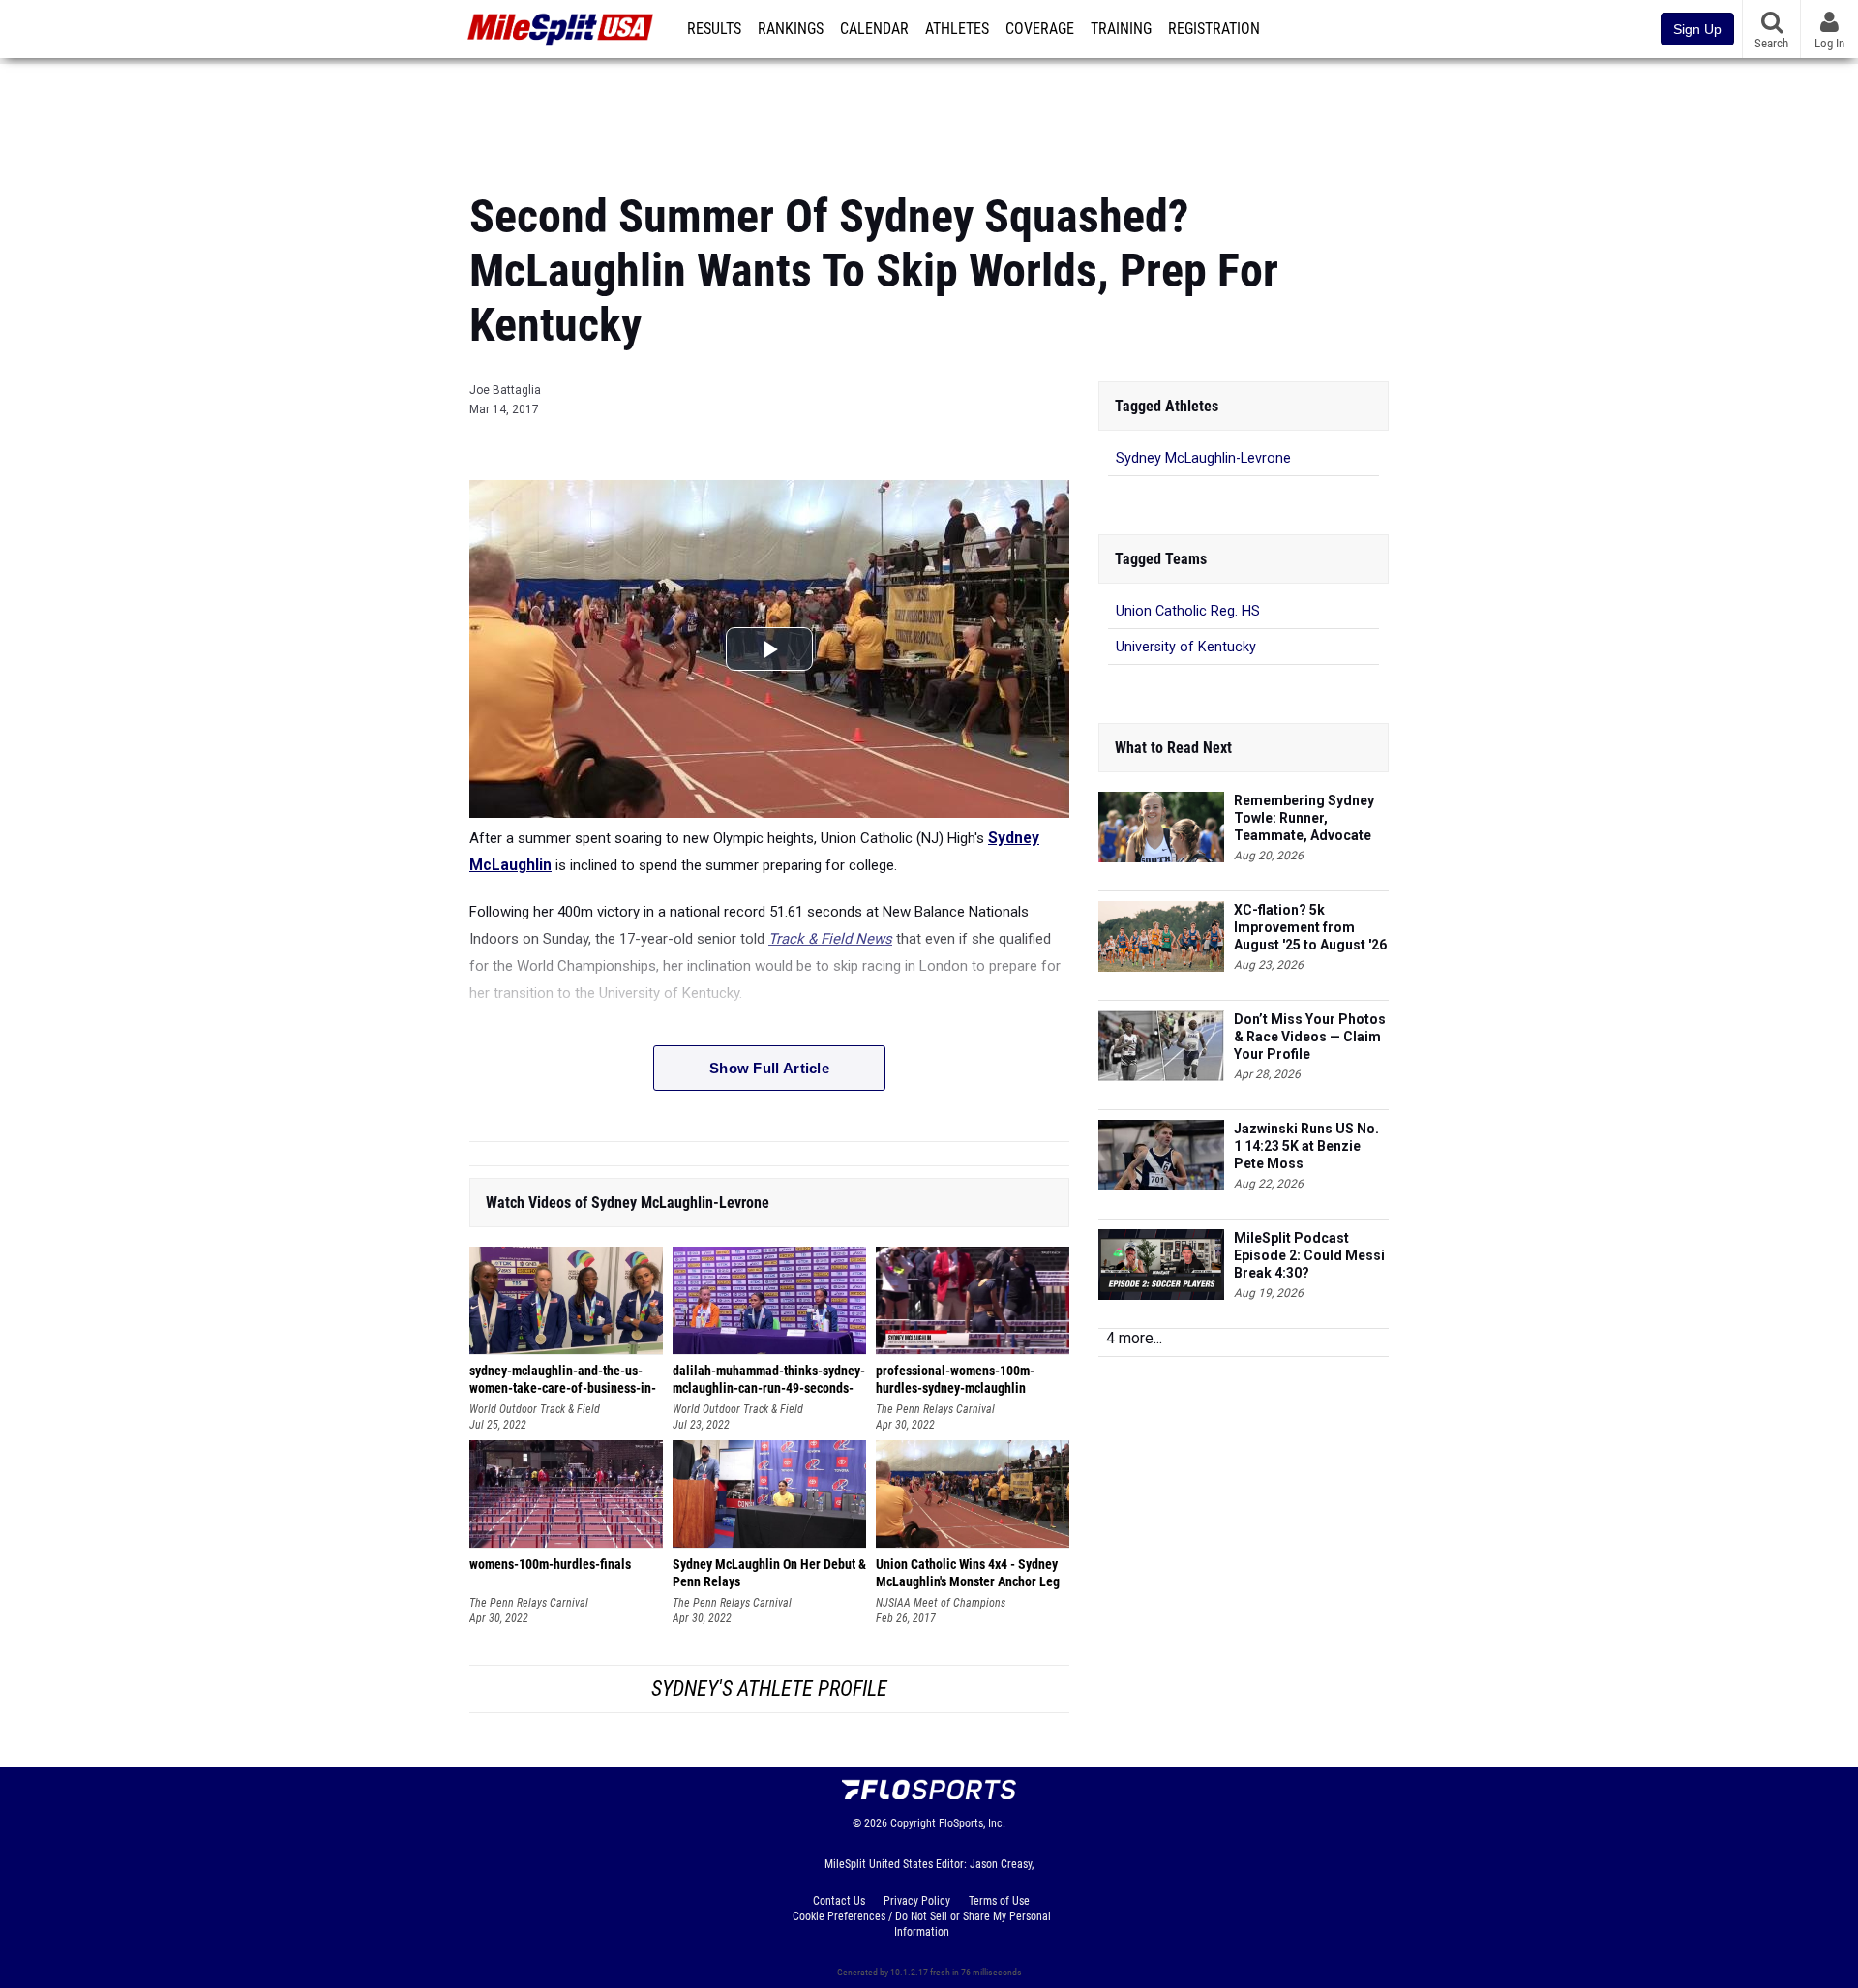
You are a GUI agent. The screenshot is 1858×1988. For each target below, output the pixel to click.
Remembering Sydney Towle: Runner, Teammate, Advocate (1304, 818)
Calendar (874, 29)
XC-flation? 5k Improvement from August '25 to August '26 (1310, 927)
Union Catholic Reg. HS (1188, 611)
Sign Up (1697, 29)
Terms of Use (999, 1901)
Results (714, 29)
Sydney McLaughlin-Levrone (1203, 458)
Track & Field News (830, 939)
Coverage (1040, 29)
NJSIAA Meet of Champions (941, 1603)
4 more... (1134, 1338)
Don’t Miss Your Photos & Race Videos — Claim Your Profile (1310, 1037)
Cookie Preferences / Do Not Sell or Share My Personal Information (922, 1924)
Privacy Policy (917, 1901)
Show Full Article (769, 1068)
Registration (1214, 29)
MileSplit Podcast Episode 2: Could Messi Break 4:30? (1309, 1255)
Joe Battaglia (505, 390)
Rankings (791, 29)
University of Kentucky (1186, 647)
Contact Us (839, 1901)
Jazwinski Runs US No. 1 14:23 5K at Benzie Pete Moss (1306, 1146)
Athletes (957, 29)
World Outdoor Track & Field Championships (535, 1410)
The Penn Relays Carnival (935, 1409)
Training (1121, 29)
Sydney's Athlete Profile (769, 1688)
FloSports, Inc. (972, 1823)
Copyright (913, 1823)
